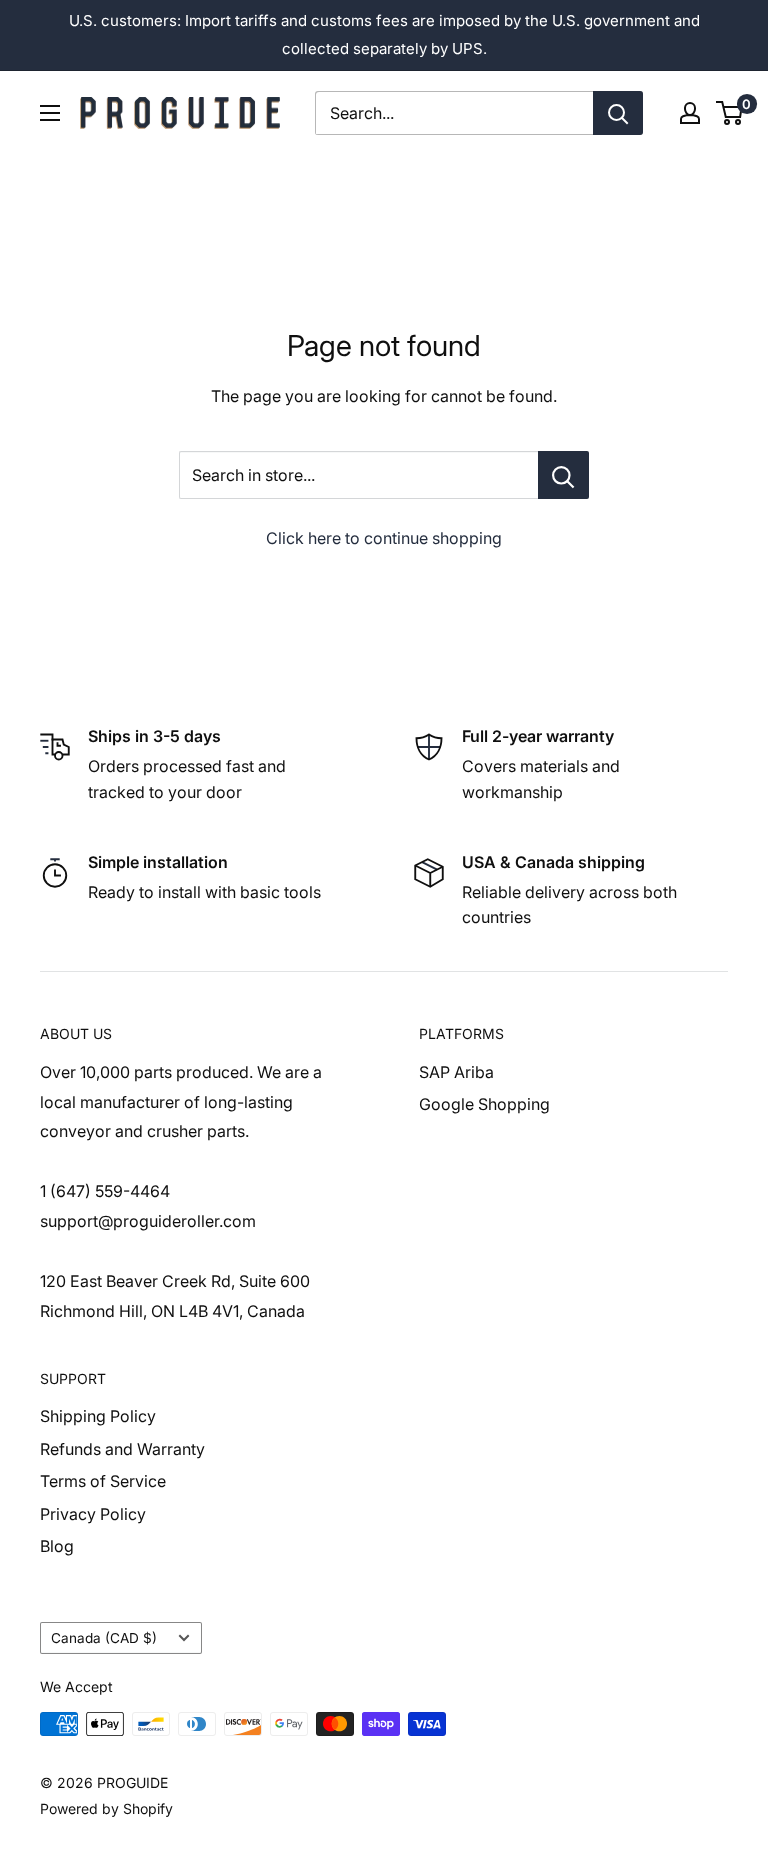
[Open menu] (50, 113)
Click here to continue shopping (384, 538)
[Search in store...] (563, 475)
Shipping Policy (98, 1416)
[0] (730, 113)
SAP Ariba (456, 1072)
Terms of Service (103, 1481)
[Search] (618, 113)
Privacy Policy (93, 1514)
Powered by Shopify (106, 1808)
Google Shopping (484, 1104)
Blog (57, 1546)
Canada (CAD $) (104, 1638)
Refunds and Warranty (122, 1449)
